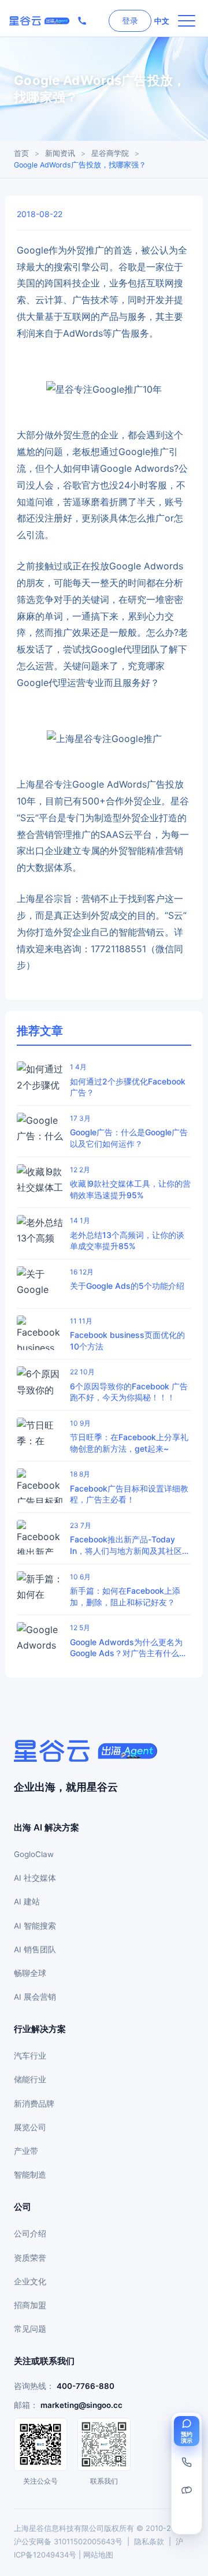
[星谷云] (86, 1751)
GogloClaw (34, 1854)
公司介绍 (30, 2234)
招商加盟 (30, 2305)
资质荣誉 (30, 2258)
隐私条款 (149, 2541)
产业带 (26, 2151)
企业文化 (30, 2282)
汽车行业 (30, 2056)
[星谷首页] (39, 21)
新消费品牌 (34, 2104)
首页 (21, 153)
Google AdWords (109, 784)
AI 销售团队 (35, 1949)
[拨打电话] (82, 21)
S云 (28, 818)
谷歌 (128, 267)
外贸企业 (143, 801)
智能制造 (30, 2175)
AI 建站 (27, 1902)
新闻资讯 (60, 153)
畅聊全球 (30, 1973)
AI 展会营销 (35, 1997)
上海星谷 (35, 784)
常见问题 (30, 2329)
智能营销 (137, 932)
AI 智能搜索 (35, 1926)
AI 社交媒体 (35, 1878)
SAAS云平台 (126, 834)
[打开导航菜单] (187, 21)
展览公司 (30, 2127)
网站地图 (98, 2555)
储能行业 (30, 2079)
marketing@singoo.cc (81, 2405)
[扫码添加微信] (187, 2490)
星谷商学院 (110, 153)
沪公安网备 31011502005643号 (68, 2541)
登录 (130, 20)
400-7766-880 (86, 2386)
